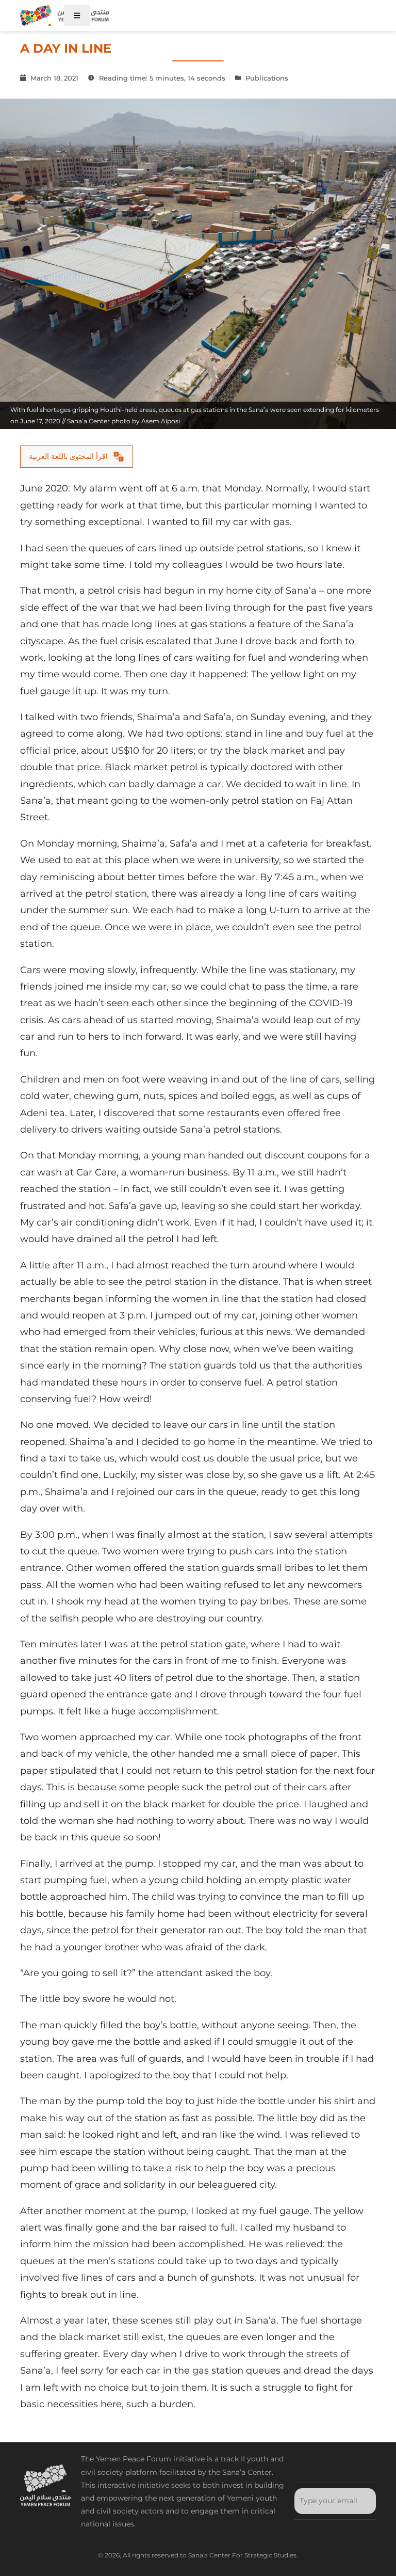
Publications (267, 78)
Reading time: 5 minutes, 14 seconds (161, 78)
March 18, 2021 (53, 78)
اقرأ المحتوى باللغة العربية (68, 456)
